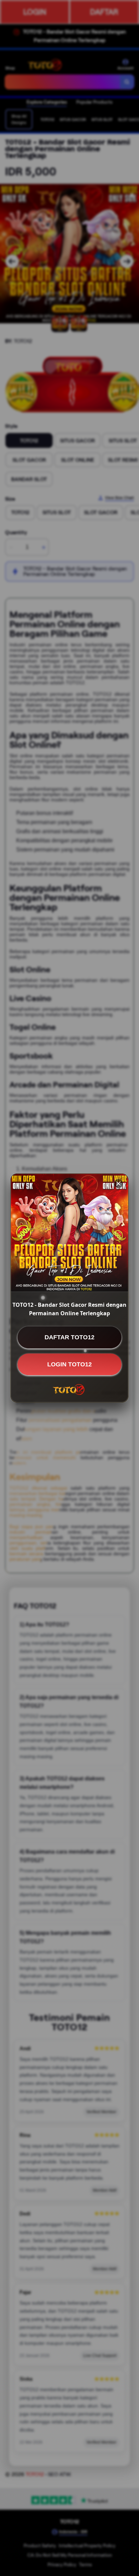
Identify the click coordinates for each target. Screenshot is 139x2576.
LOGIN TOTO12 (69, 1364)
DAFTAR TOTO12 (69, 1337)
